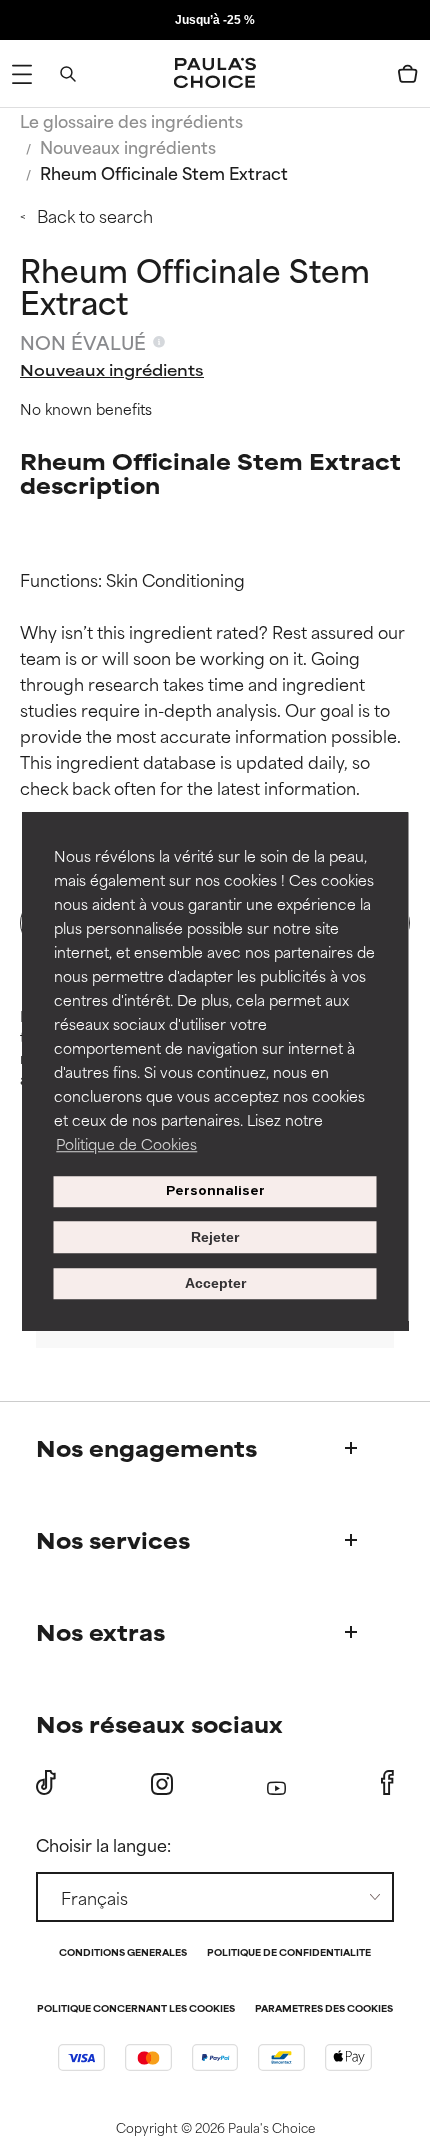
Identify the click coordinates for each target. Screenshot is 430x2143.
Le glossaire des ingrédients (131, 120)
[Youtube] (276, 1783)
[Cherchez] (68, 74)
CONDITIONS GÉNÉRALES (123, 1953)
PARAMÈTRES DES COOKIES (324, 2009)
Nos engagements (146, 1447)
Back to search (95, 215)
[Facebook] (387, 1783)
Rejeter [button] (215, 1237)
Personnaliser (215, 1191)
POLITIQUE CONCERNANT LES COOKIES (136, 2009)
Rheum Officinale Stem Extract (164, 172)
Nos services (113, 1539)
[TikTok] (46, 1783)
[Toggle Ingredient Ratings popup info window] (159, 342)
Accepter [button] (215, 1284)
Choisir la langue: (103, 1844)
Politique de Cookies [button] (126, 1143)
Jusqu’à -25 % (215, 20)
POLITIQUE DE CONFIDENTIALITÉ (289, 1953)
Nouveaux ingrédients (128, 146)
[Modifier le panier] (408, 74)
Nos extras (100, 1631)
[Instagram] (162, 1783)
